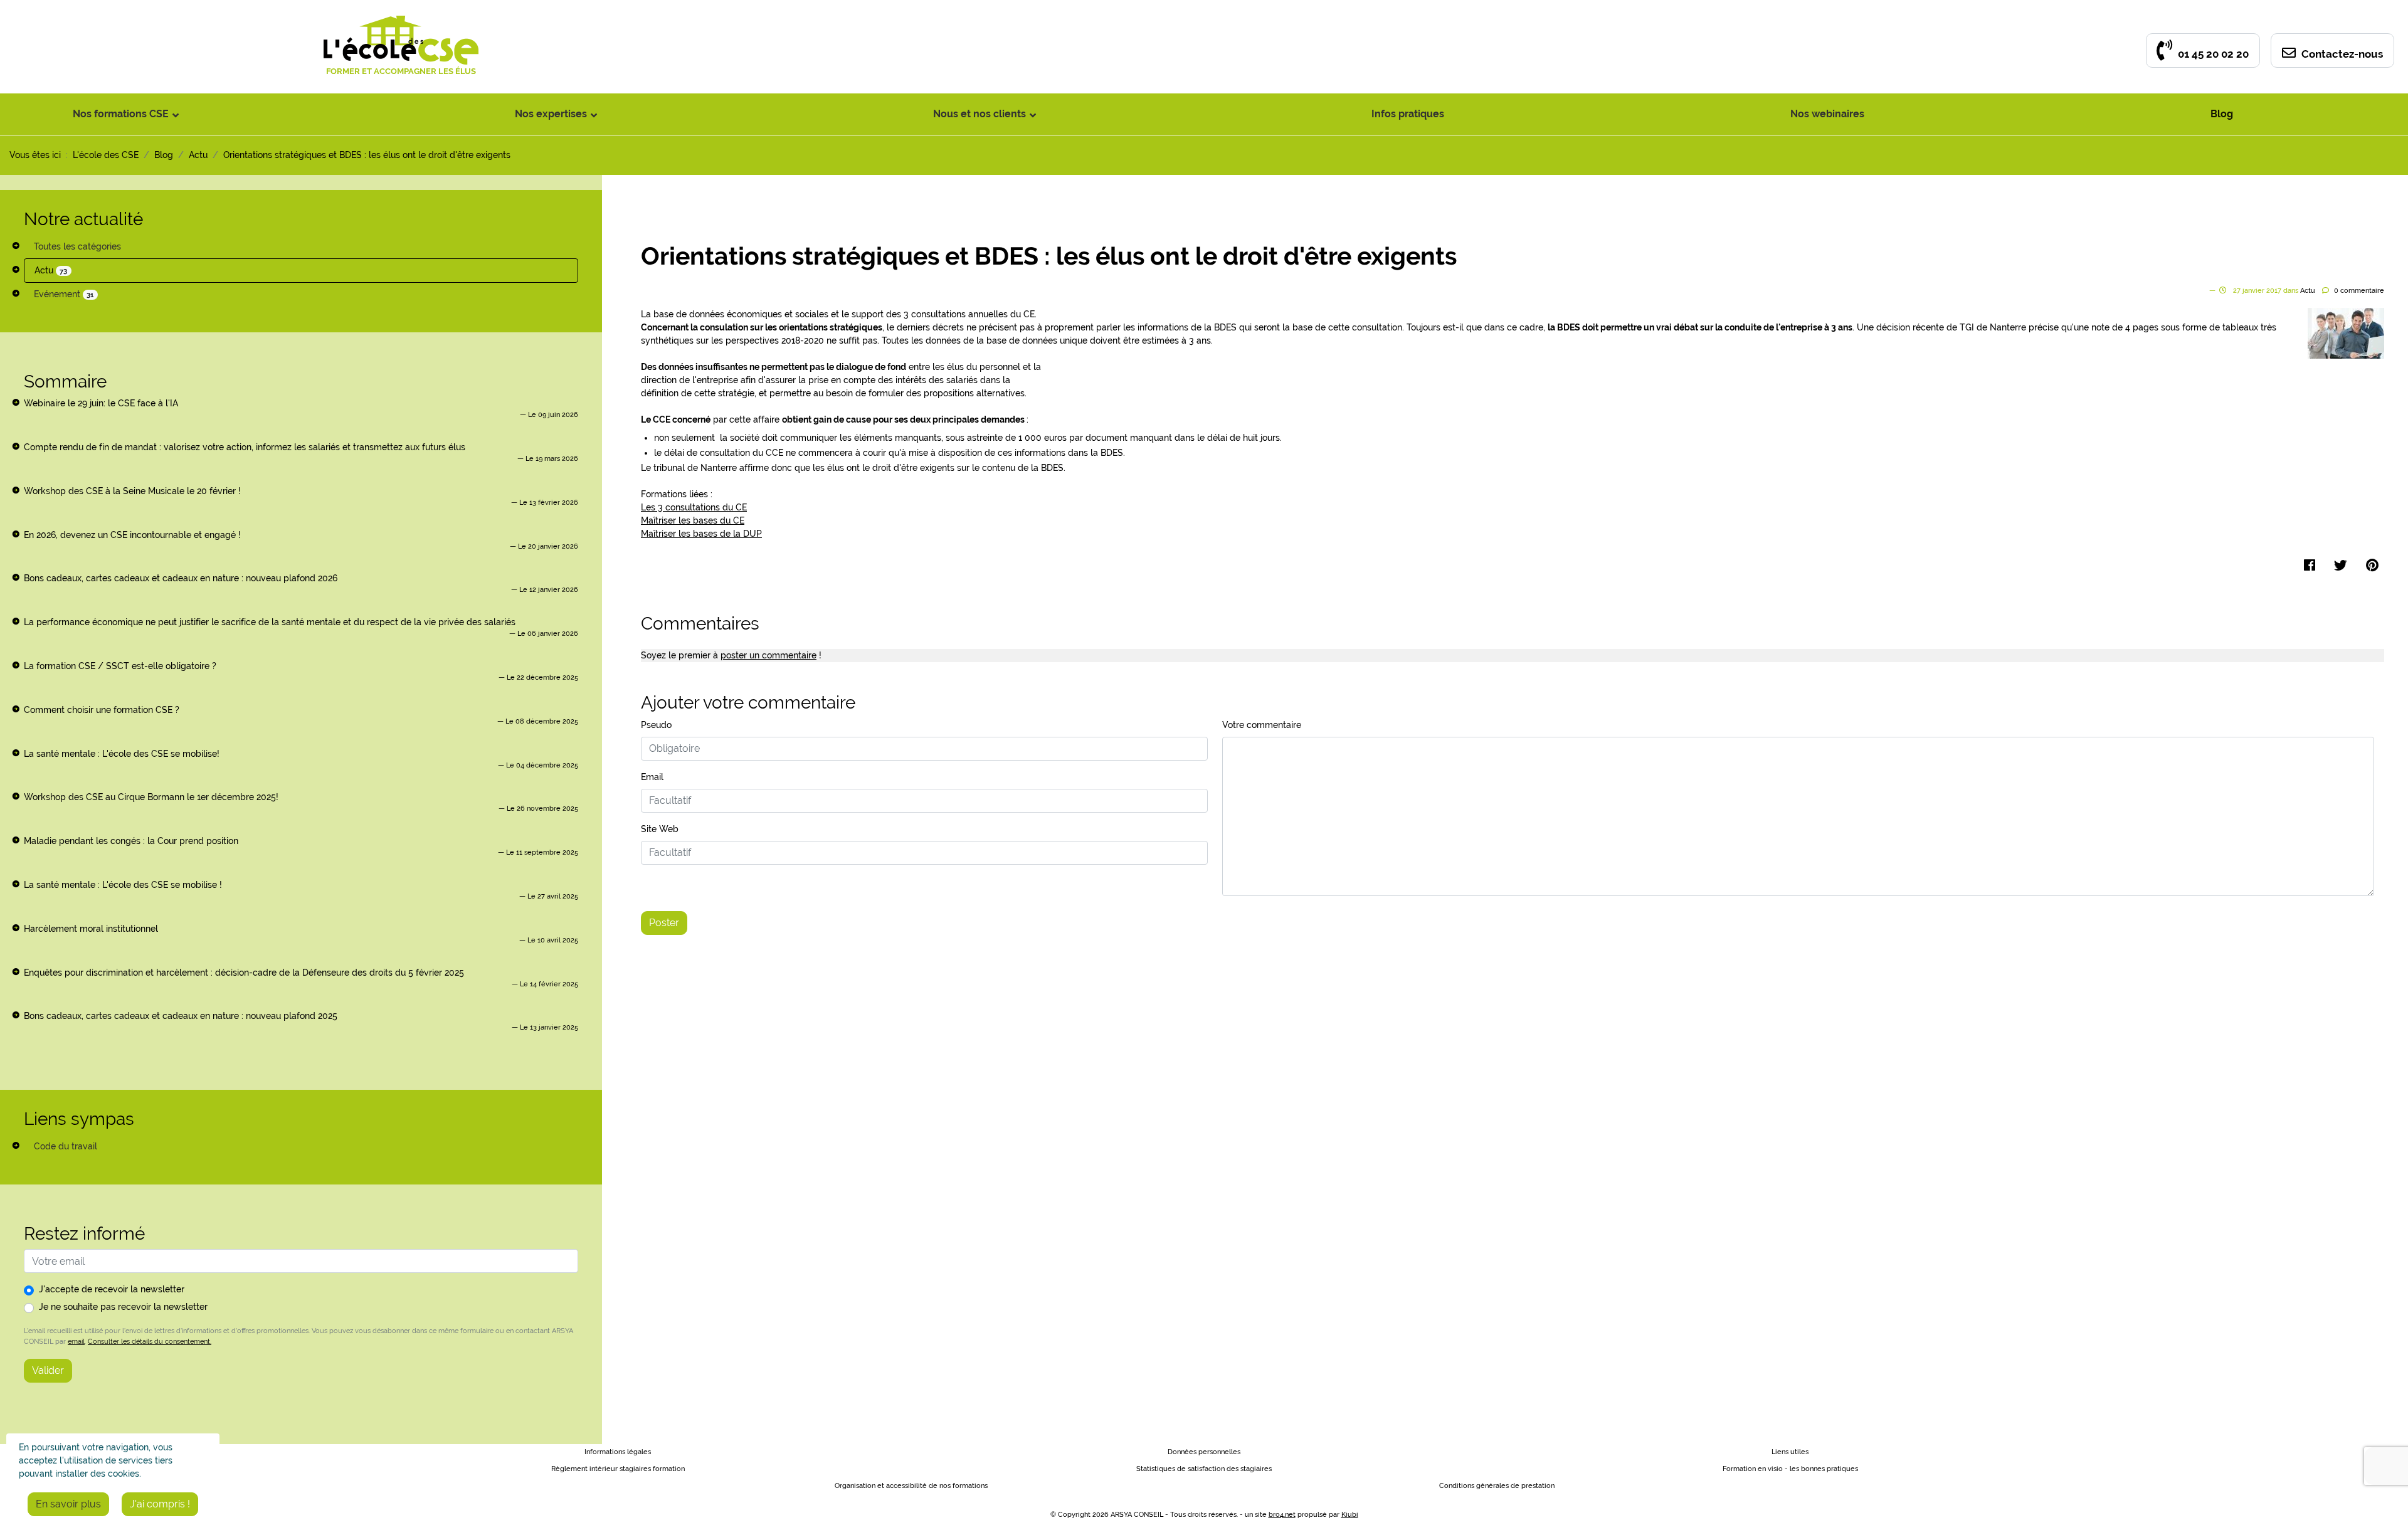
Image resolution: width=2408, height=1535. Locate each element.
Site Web (660, 829)
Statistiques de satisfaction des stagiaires (1204, 1469)
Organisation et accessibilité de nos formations (911, 1486)
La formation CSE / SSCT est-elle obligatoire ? (120, 666)
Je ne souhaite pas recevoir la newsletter (123, 1307)
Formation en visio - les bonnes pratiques (1790, 1469)
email (76, 1341)
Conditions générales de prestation (1497, 1486)
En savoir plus (68, 1504)
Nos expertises (551, 114)
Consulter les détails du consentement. (150, 1341)
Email (652, 777)
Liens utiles (1790, 1452)
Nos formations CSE (121, 114)
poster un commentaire (768, 655)
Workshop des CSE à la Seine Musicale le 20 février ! (132, 491)
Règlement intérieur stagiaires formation (618, 1469)
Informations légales (618, 1452)
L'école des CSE (106, 155)
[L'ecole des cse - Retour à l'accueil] (401, 22)
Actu (51, 270)
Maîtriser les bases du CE (693, 520)
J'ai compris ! (160, 1504)
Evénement (64, 294)
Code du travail (66, 1146)
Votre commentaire (1262, 725)
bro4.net (1282, 1515)
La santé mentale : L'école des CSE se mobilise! (122, 754)
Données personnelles (1204, 1452)
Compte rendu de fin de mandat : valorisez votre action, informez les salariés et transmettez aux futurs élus (245, 447)
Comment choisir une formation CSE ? (102, 710)
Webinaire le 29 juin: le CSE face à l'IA (101, 403)
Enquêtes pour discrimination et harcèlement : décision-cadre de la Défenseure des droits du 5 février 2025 (244, 973)
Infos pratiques (1408, 114)
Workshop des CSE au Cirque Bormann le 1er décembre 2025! (151, 797)
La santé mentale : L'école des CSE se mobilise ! (123, 885)
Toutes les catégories (77, 246)
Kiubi (1350, 1515)
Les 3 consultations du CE (694, 507)
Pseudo (656, 725)
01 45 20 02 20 (2212, 54)
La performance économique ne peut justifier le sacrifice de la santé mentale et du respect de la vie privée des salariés (270, 622)
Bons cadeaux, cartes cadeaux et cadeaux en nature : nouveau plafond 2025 (181, 1016)
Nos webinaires (1827, 114)
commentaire (2359, 291)
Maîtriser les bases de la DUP (701, 534)
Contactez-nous (2341, 54)
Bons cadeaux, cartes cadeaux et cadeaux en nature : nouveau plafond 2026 (181, 578)
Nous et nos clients (980, 114)
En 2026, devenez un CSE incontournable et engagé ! (132, 535)
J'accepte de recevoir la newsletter (112, 1289)
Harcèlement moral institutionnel (91, 929)
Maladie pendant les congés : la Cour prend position (131, 841)
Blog (2222, 114)
